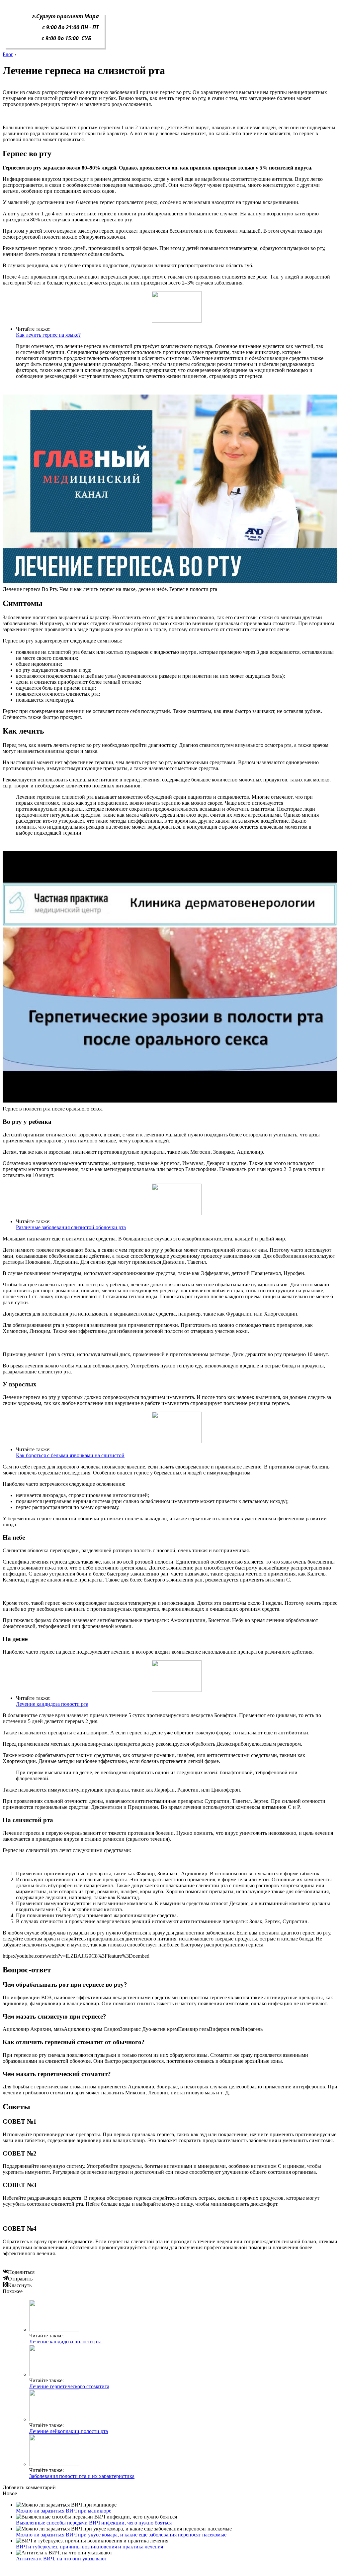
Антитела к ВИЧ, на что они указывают (61, 2559)
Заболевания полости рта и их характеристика (82, 2476)
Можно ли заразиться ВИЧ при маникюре (64, 2511)
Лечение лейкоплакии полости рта (69, 2431)
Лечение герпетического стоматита (69, 2386)
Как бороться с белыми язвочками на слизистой (70, 1455)
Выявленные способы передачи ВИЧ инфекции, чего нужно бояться (94, 2523)
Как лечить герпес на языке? (48, 335)
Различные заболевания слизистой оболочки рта (71, 1227)
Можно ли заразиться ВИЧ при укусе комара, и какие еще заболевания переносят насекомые (121, 2535)
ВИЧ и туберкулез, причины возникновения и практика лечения (89, 2547)
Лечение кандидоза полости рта (52, 1704)
